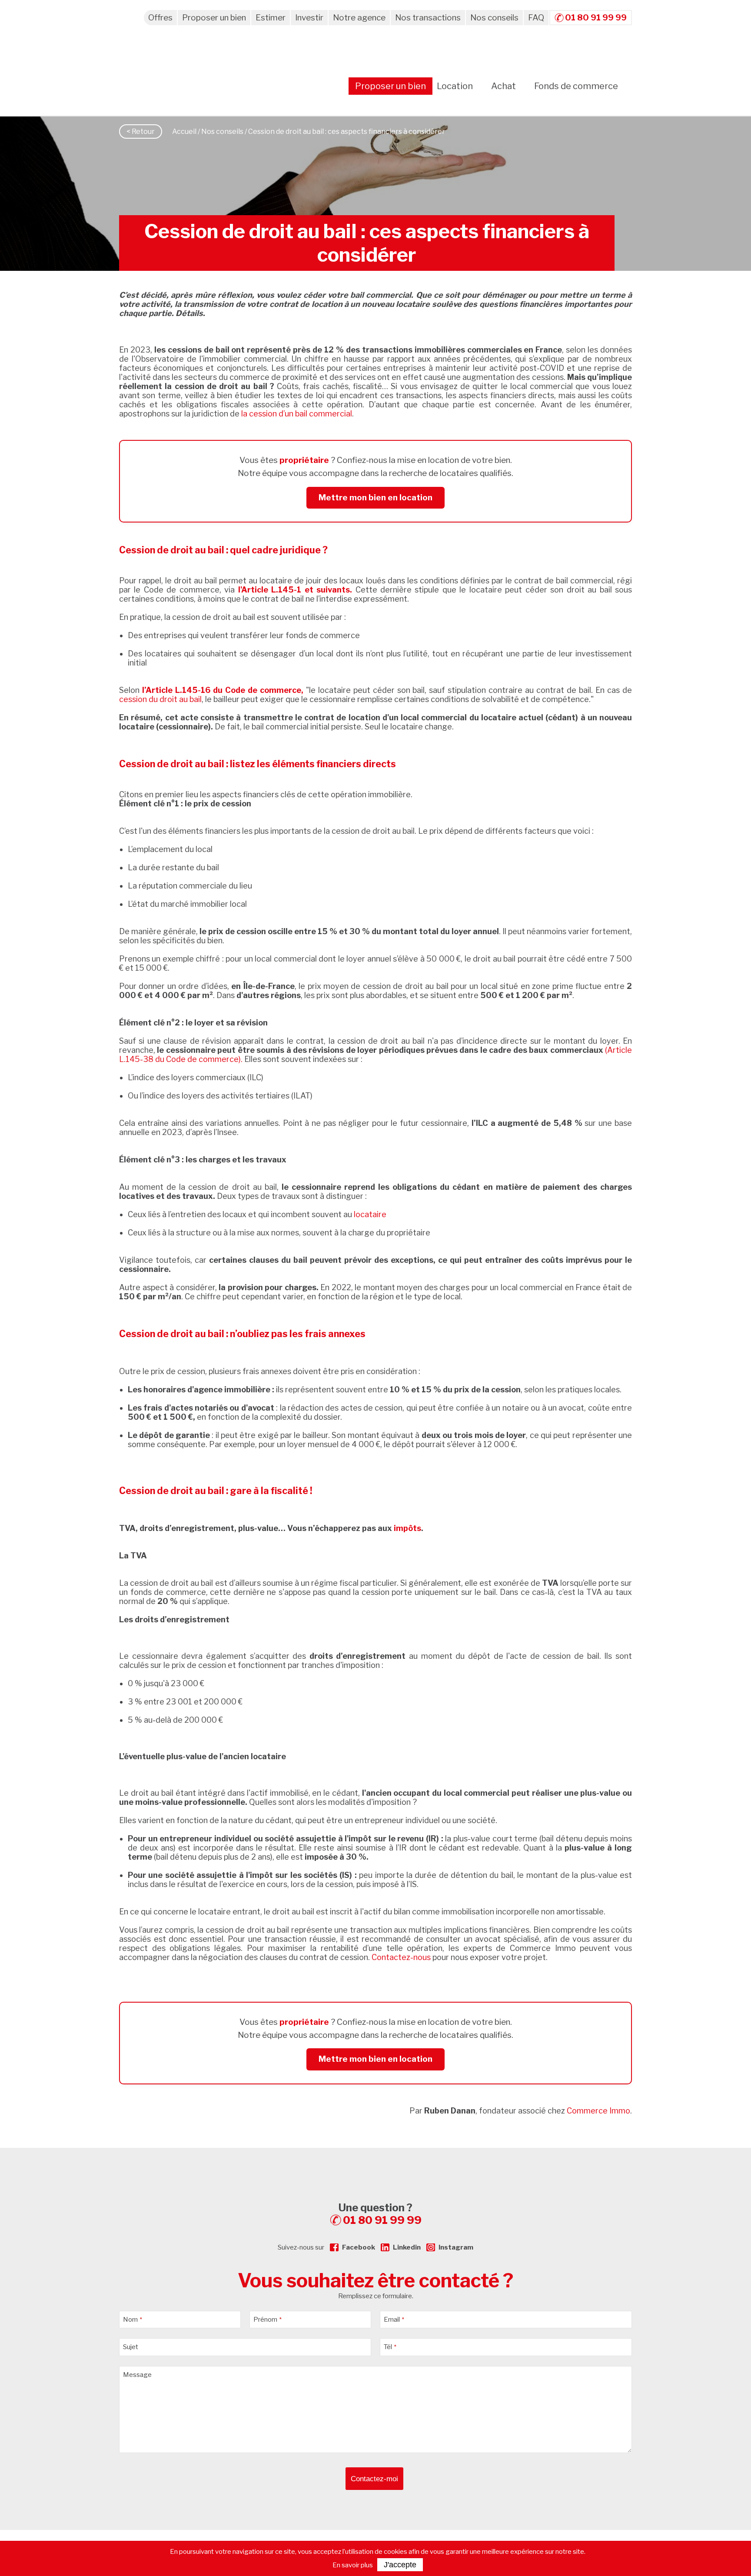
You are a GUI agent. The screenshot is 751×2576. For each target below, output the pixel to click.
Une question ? (380, 2214)
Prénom (268, 2320)
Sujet (131, 2347)
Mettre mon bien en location (375, 498)
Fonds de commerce (576, 86)
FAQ (536, 18)
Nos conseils (494, 18)
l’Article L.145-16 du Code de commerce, (223, 690)
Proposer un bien (214, 18)
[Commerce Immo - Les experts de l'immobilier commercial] (375, 2163)
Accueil (184, 131)
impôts (407, 1528)
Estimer (271, 18)
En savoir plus (353, 2565)
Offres (160, 18)
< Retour (141, 131)
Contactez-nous (401, 1957)
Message (137, 2375)
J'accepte (400, 2565)
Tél (390, 2347)
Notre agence (359, 18)
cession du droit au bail (160, 699)
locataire (370, 1214)
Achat (503, 86)
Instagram (456, 2247)
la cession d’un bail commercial (297, 414)
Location (455, 86)
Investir (309, 18)
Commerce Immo (598, 2111)
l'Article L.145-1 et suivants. (295, 590)
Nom (133, 2320)
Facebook (359, 2247)
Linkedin (407, 2247)
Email (394, 2320)
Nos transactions (428, 18)
